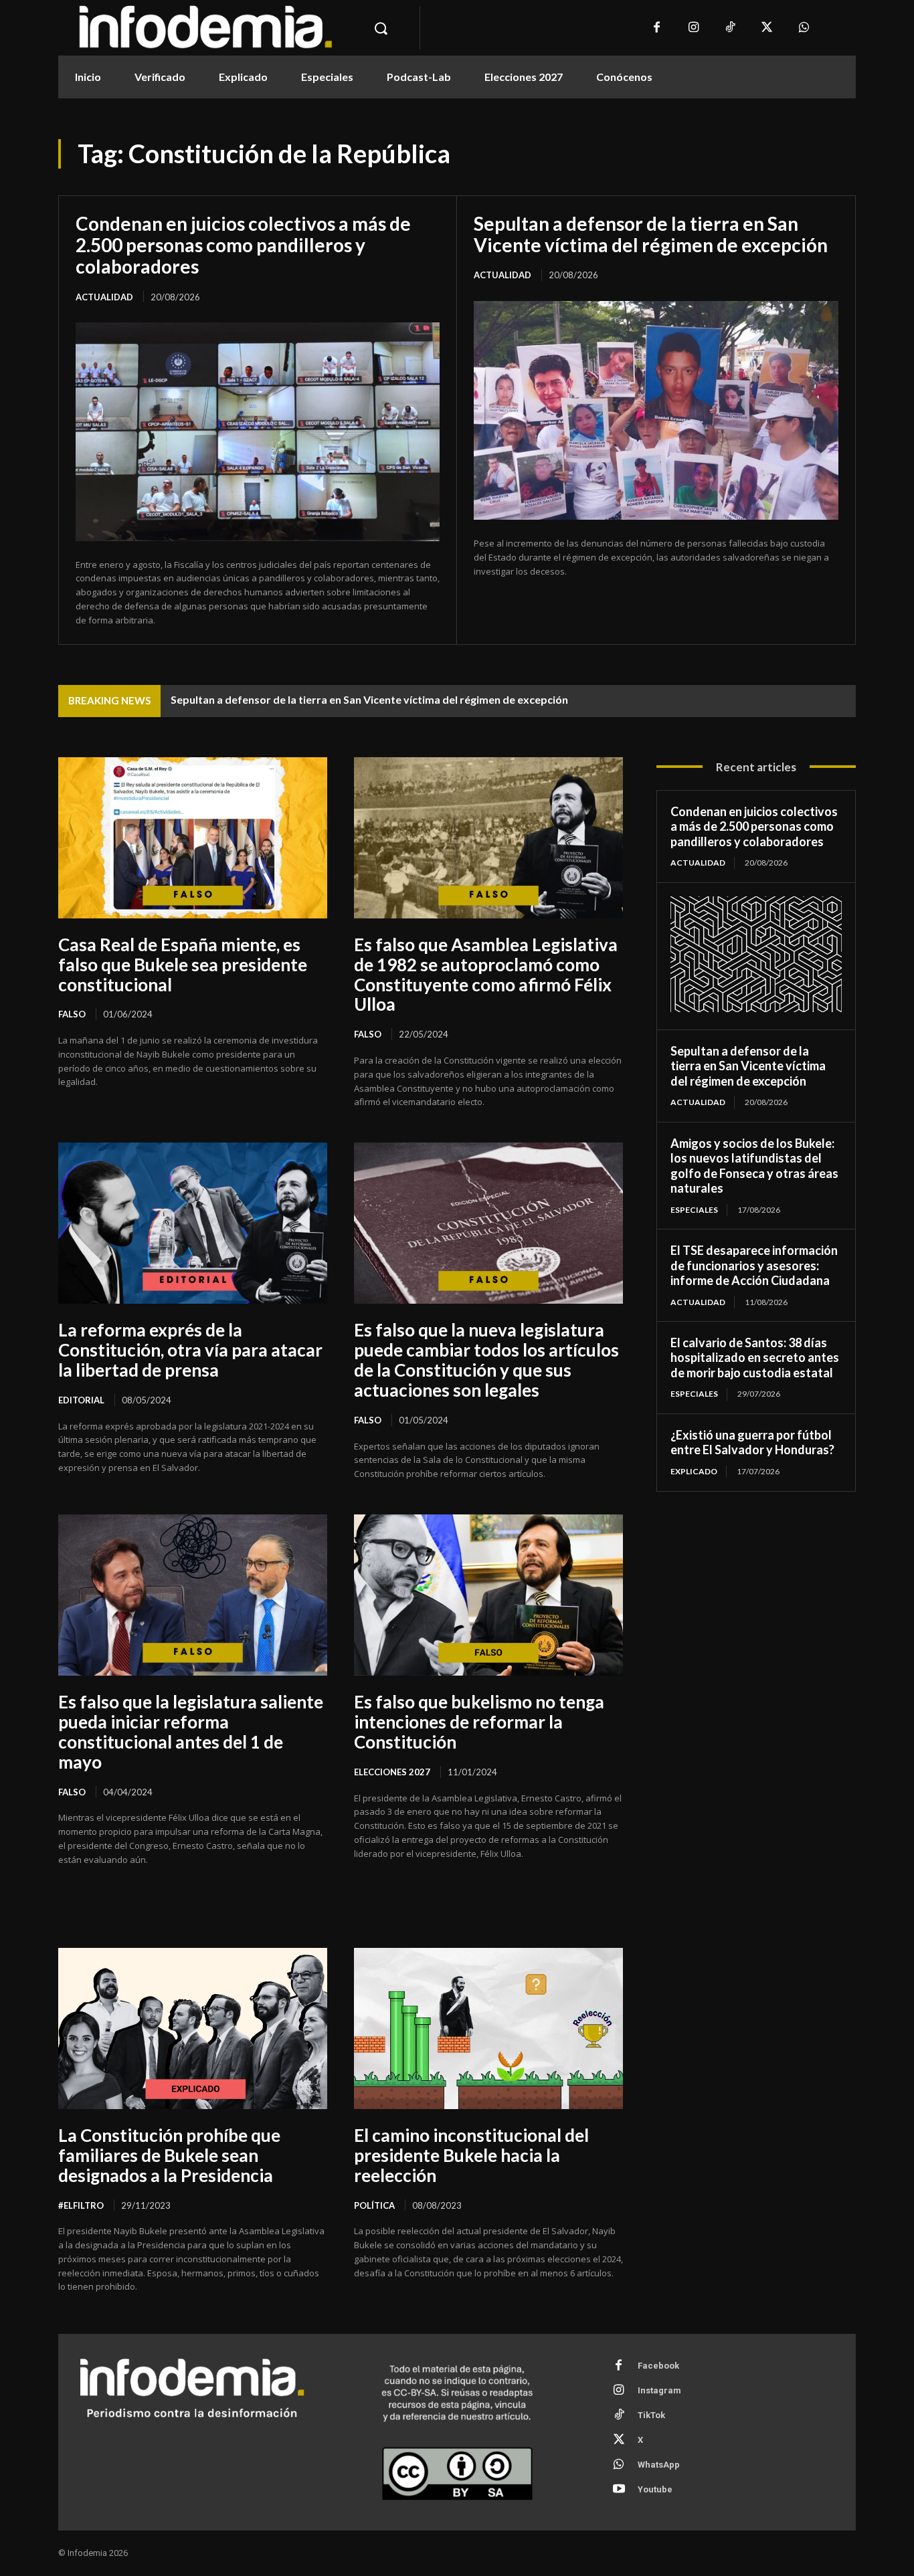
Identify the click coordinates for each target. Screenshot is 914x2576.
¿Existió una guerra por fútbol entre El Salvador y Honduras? (752, 1443)
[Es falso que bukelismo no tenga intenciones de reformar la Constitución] (488, 1595)
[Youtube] (619, 2490)
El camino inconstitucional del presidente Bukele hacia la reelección (471, 2155)
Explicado (694, 1471)
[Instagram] (694, 28)
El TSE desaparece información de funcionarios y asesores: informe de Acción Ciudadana (754, 1265)
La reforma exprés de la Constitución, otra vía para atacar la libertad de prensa (190, 1350)
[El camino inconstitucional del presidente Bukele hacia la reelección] (488, 2028)
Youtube (655, 2489)
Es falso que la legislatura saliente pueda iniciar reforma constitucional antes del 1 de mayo (191, 1732)
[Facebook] (657, 28)
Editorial (81, 1400)
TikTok (651, 2415)
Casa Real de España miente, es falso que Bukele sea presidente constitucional (183, 965)
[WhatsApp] (804, 28)
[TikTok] (730, 28)
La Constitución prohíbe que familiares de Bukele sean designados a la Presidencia (169, 2155)
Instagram (659, 2390)
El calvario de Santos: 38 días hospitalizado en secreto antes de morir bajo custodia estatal (755, 1358)
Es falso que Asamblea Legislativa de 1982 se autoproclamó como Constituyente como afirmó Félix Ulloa (486, 975)
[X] (767, 28)
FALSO (72, 1014)
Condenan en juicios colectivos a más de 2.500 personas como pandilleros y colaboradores (243, 245)
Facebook (658, 2366)
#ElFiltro (81, 2205)
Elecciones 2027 (392, 1772)
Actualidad (104, 297)
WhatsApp (659, 2465)
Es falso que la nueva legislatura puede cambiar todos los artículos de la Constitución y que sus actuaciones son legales (486, 1360)
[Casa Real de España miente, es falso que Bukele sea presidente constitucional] (193, 838)
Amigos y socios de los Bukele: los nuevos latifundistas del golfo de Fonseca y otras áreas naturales (754, 1166)
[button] (381, 28)
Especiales (694, 1210)
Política (374, 2205)
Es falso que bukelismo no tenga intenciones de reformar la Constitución (479, 1722)
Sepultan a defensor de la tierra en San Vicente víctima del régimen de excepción (651, 234)
